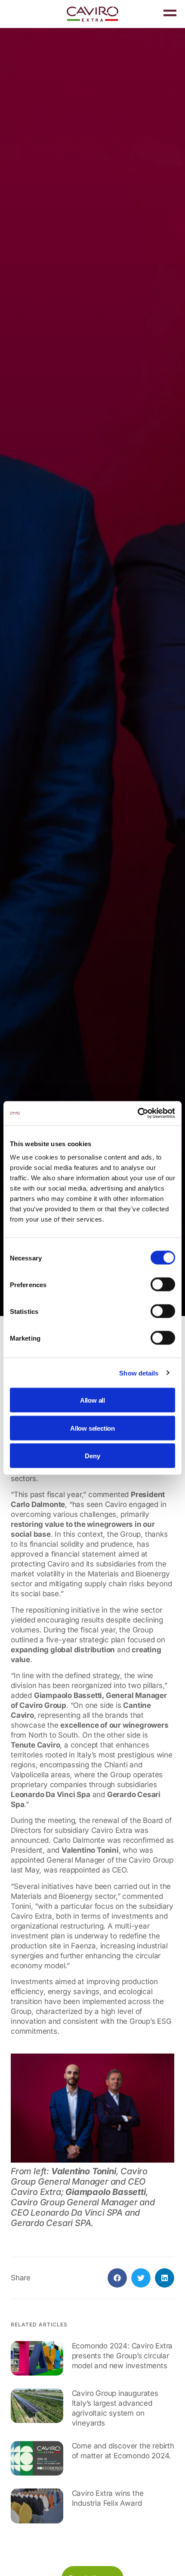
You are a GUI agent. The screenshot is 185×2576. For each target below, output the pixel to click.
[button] (117, 2278)
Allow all (92, 1400)
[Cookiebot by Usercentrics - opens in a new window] (137, 1113)
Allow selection (92, 1428)
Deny (92, 1456)
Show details (139, 1373)
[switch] (163, 1285)
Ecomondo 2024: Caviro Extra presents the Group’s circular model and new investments (122, 2356)
